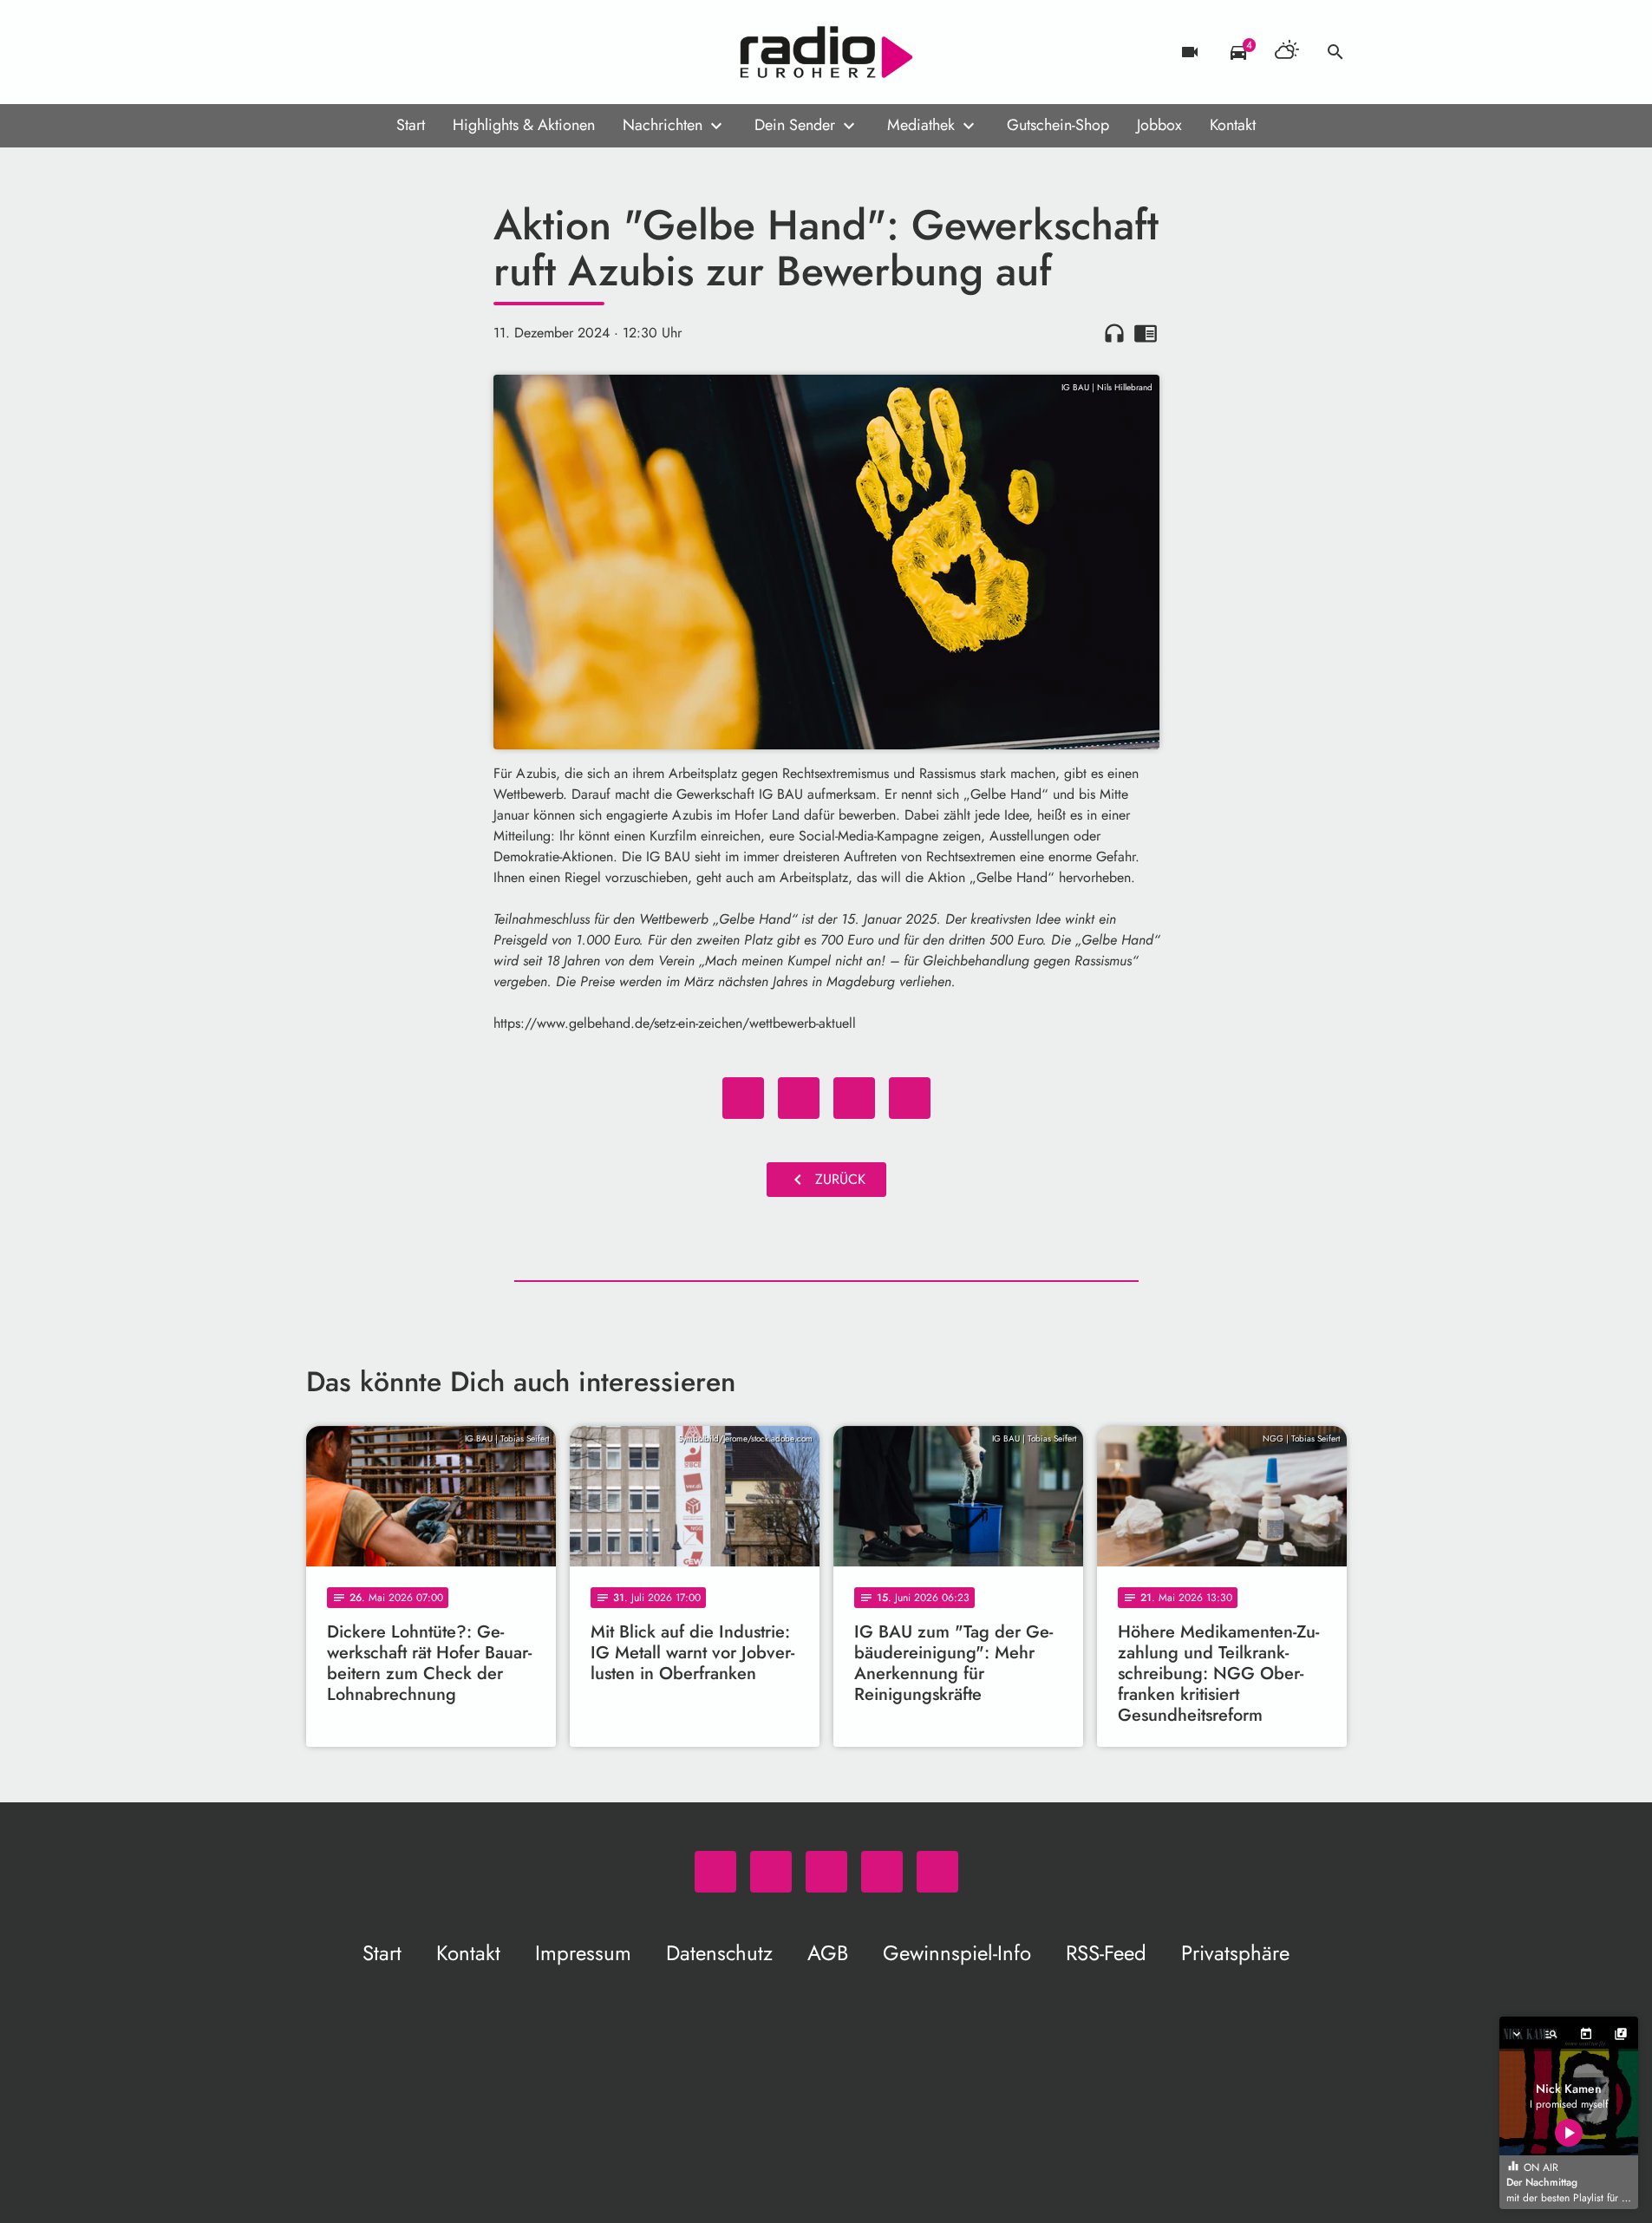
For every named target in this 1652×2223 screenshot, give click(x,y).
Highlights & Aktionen (524, 125)
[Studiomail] (428, 52)
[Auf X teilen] (799, 1098)
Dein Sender (795, 125)
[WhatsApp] (323, 52)
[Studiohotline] (462, 52)
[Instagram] (393, 52)
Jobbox (1159, 125)
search (1335, 52)
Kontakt (1233, 125)
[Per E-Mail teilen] (910, 1098)
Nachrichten (663, 125)
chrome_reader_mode (1146, 333)
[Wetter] (1287, 52)
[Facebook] (358, 52)
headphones (1114, 333)
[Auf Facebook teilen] (743, 1098)
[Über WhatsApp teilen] (854, 1098)
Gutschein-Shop (1058, 125)
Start (411, 125)
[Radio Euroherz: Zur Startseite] (826, 52)
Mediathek (921, 125)
